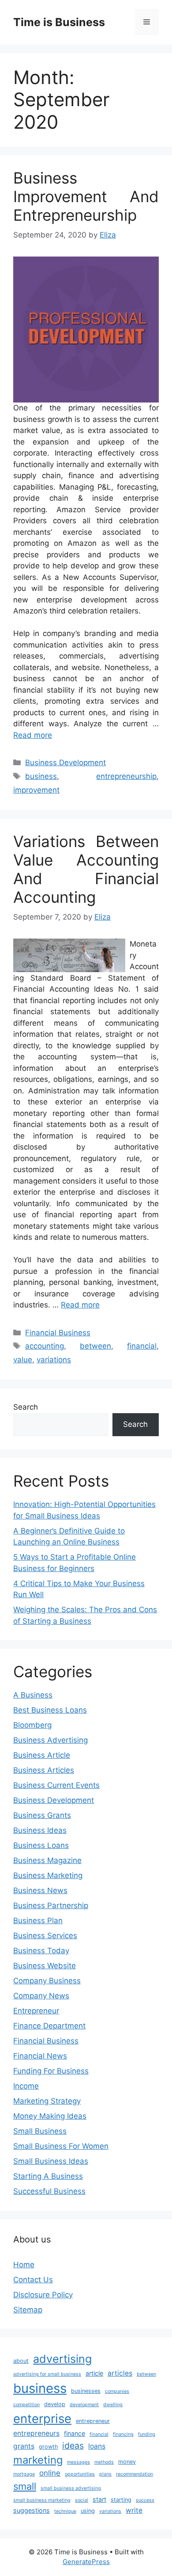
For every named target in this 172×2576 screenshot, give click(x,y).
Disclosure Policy (43, 2295)
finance (75, 2433)
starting (121, 2500)
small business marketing (42, 2500)
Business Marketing (48, 1875)
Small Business (40, 2131)
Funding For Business (51, 2071)
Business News (40, 1890)
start (99, 2499)
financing (123, 2434)
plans (105, 2474)
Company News (41, 1996)
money (127, 2462)
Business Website (45, 1966)
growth (48, 2447)
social (82, 2500)
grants (24, 2446)
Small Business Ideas (51, 2161)
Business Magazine (47, 1860)
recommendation (135, 2474)
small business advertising (71, 2488)
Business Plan (38, 1920)
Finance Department (49, 2026)
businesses (86, 2391)
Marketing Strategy (47, 2101)
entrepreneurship (126, 776)
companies (117, 2391)
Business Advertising (50, 1740)
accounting (45, 1346)
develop (55, 2404)
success (145, 2500)
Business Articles (44, 1770)
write (134, 2510)
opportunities (80, 2474)
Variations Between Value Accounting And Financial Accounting (86, 869)
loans (97, 2446)
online (50, 2473)
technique (65, 2511)
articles (120, 2373)
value (23, 1360)
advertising (62, 2359)
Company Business (47, 1981)
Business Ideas (40, 1830)
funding (147, 2434)
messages (79, 2462)
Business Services (45, 1936)
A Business (33, 1695)
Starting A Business (48, 2176)
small (25, 2486)
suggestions (32, 2510)
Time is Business (59, 22)
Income (26, 2086)
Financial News (40, 2056)
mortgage (24, 2474)
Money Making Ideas (50, 2116)
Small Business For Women (61, 2146)
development (84, 2405)
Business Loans (41, 1845)
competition (26, 2405)
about (21, 2361)
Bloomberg (32, 1725)
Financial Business (58, 1333)
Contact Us (33, 2280)
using (88, 2511)
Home (24, 2265)
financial (142, 1346)
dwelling (113, 2405)
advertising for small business (47, 2374)
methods (104, 2462)
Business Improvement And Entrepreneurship (86, 196)
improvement (36, 790)
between (95, 1346)
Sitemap (28, 2310)
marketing (38, 2460)
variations (54, 1360)
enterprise (42, 2419)
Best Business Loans (50, 1710)
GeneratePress (86, 2562)
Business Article (42, 1755)
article (94, 2373)
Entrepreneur (36, 2011)
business (41, 776)
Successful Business (49, 2191)
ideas (73, 2446)
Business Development (65, 763)
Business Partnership (51, 1905)
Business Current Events (56, 1785)
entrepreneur (93, 2421)
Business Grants (42, 1815)
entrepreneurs (36, 2433)
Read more (33, 735)
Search (26, 1407)
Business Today (41, 1951)
